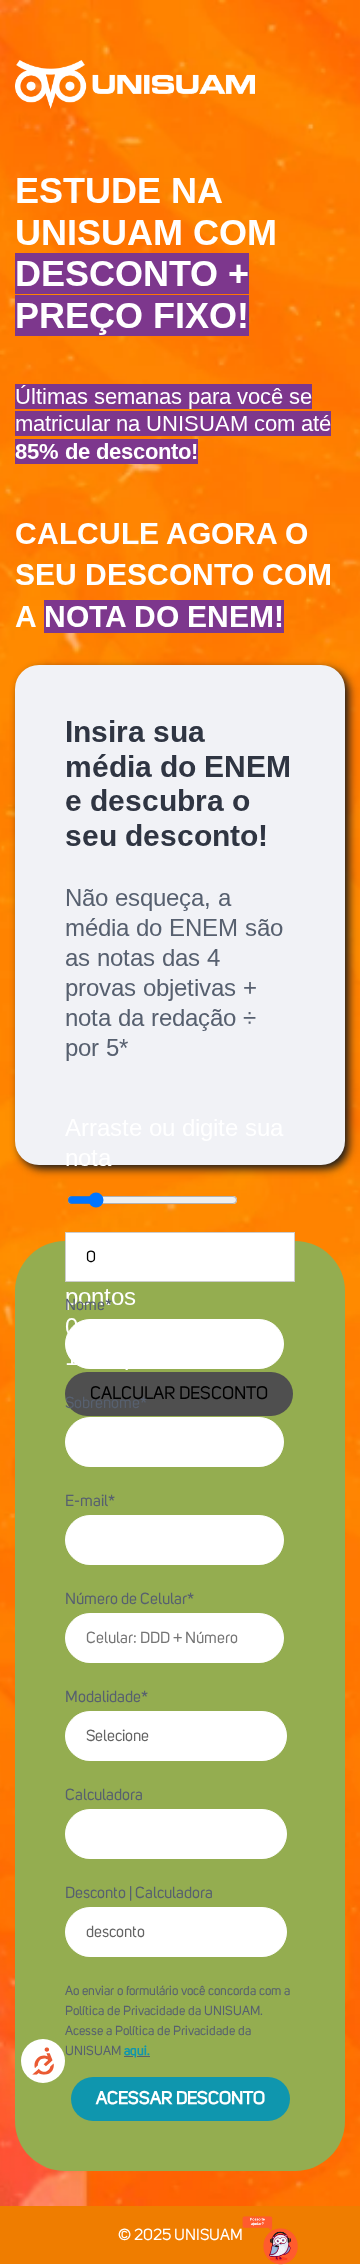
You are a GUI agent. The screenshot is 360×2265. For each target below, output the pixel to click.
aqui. (137, 2051)
